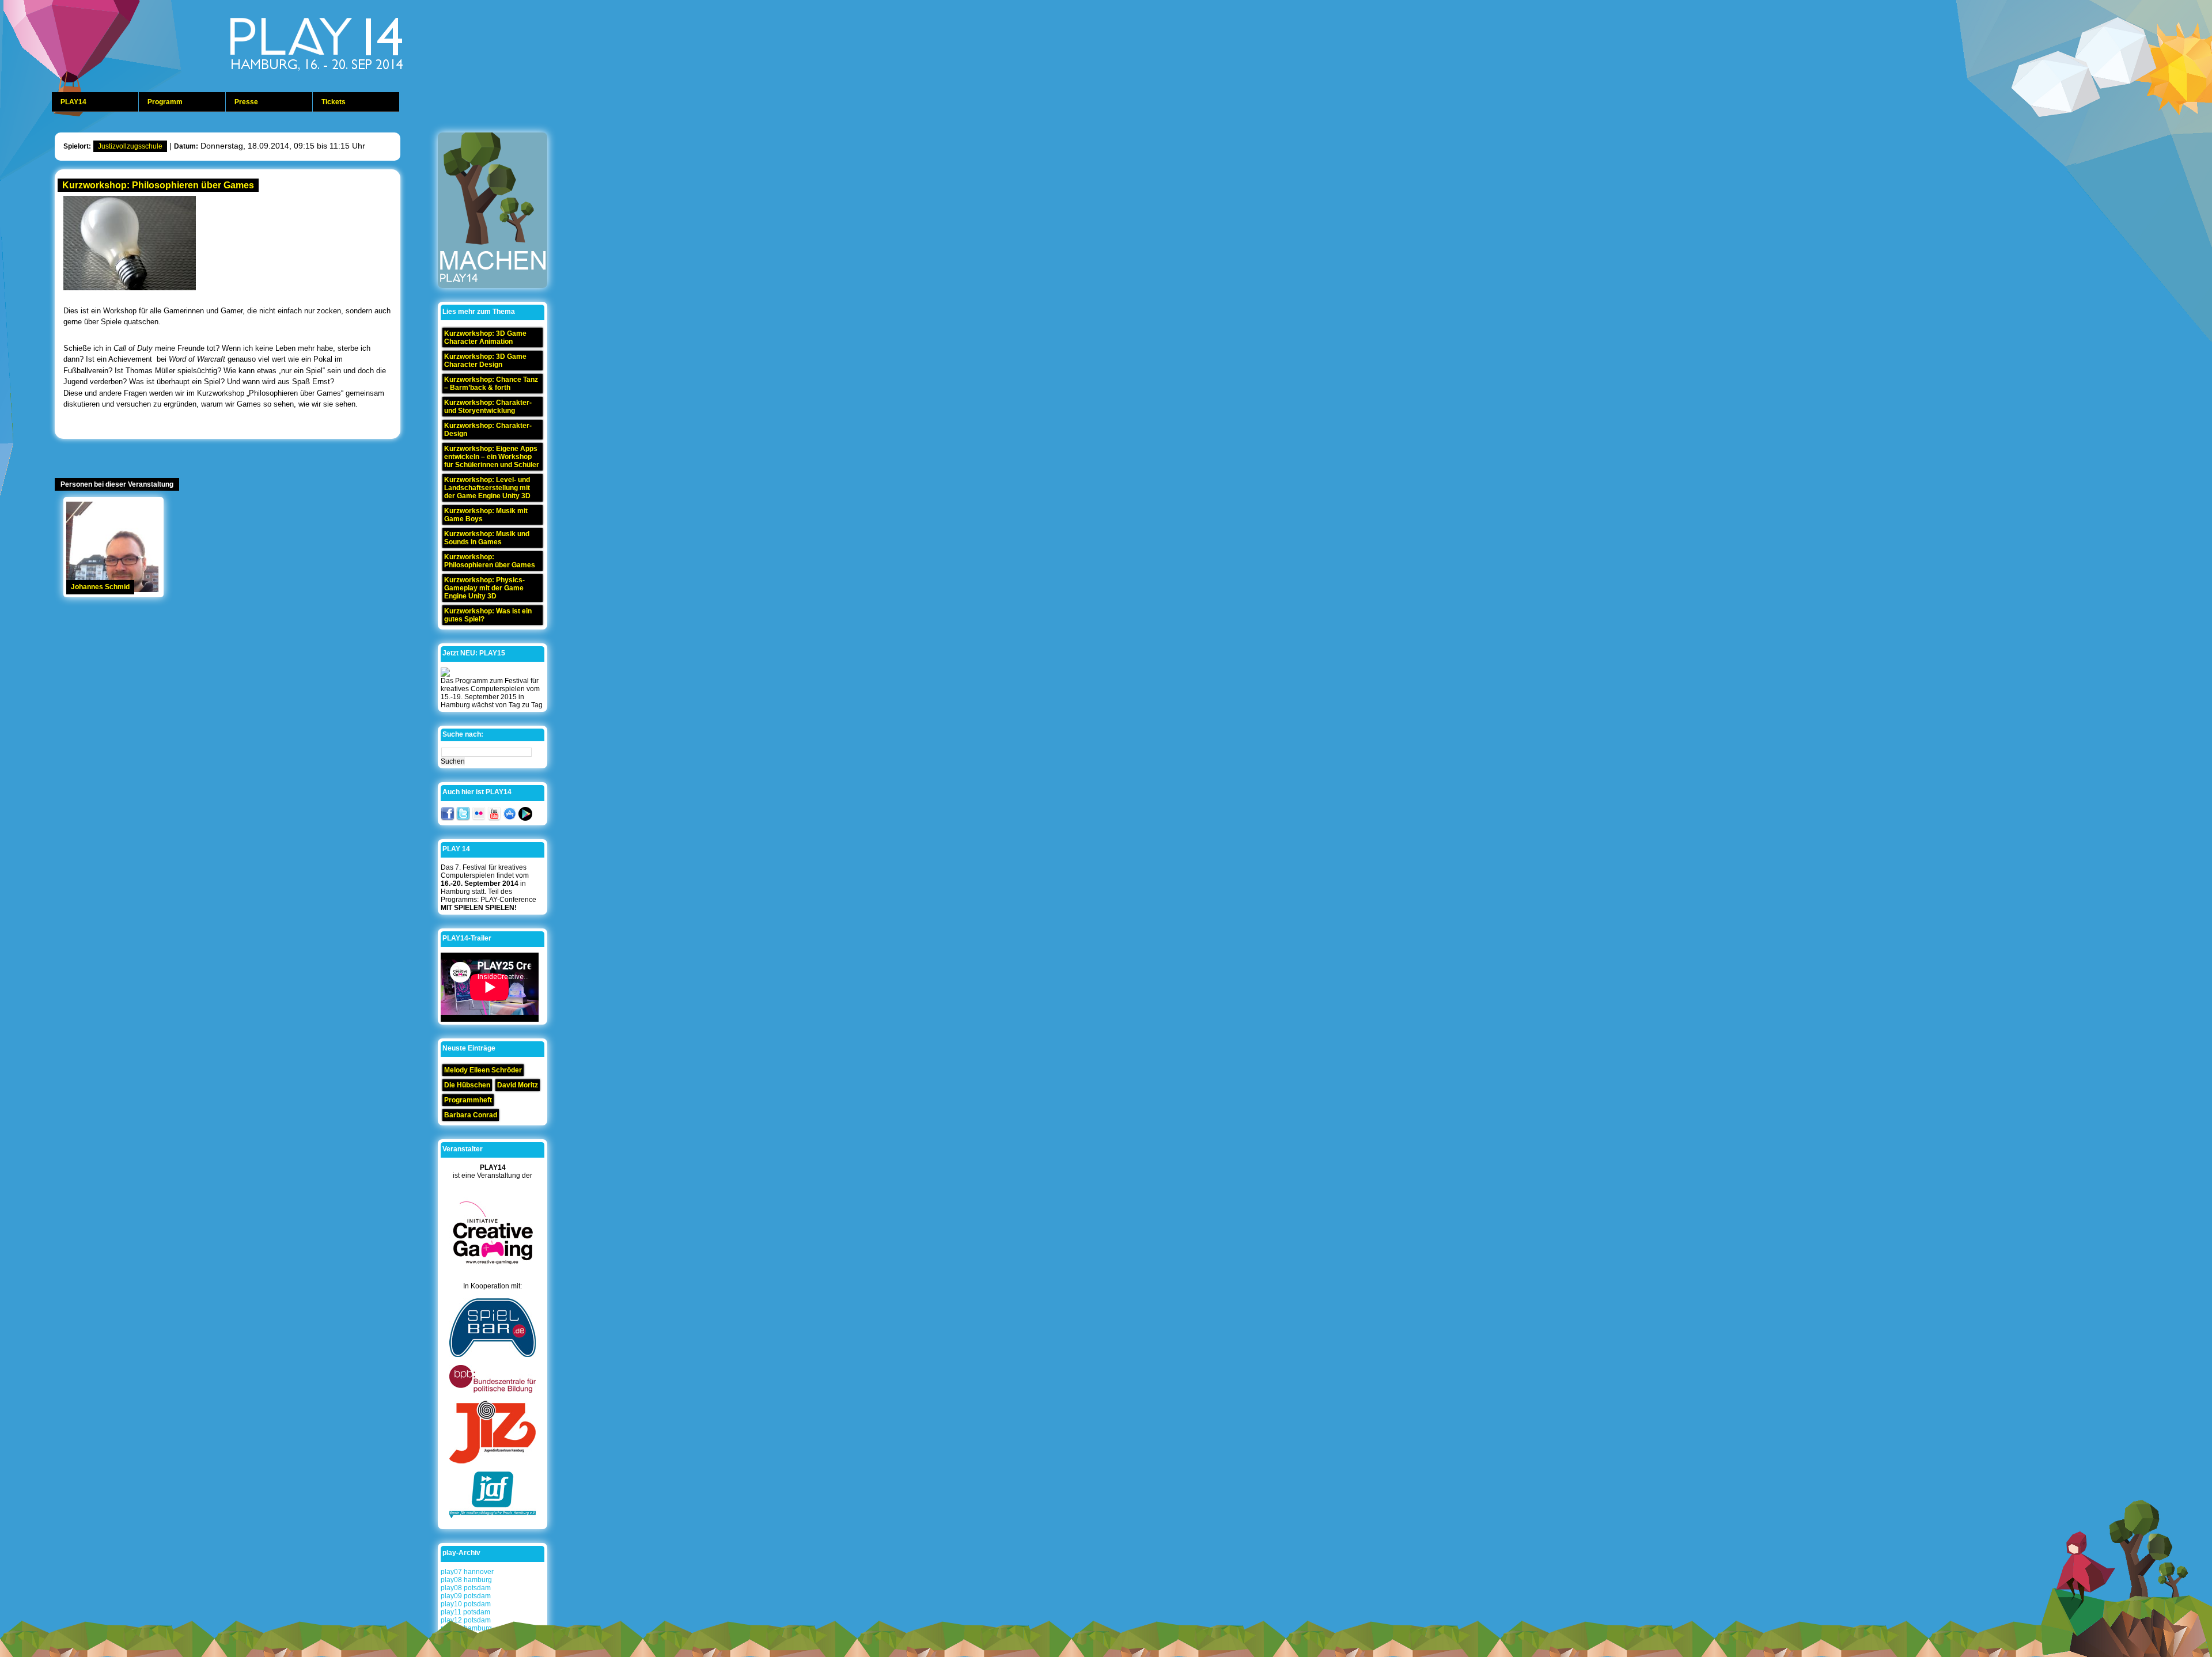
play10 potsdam (466, 1604)
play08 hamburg (466, 1580)
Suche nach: (463, 734)
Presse (246, 102)
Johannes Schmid (100, 587)
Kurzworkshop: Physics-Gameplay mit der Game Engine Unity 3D (484, 588)
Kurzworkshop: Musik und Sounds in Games (487, 538)
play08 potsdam (466, 1588)
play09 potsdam (466, 1596)
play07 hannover (467, 1572)
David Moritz (518, 1085)
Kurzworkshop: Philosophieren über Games (158, 185)
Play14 (346, 46)
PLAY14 (73, 102)
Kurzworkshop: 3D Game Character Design (485, 361)
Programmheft (468, 1100)
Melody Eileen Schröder (483, 1070)
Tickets (334, 102)
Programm (165, 102)
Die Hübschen (467, 1085)
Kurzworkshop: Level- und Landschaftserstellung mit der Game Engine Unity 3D (487, 488)
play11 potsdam (465, 1612)
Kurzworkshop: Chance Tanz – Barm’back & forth (491, 384)
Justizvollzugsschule (130, 146)
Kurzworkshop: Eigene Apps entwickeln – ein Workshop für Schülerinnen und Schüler (492, 457)
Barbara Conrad (471, 1115)
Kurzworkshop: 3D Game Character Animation (485, 338)
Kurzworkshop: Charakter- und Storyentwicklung (488, 407)
